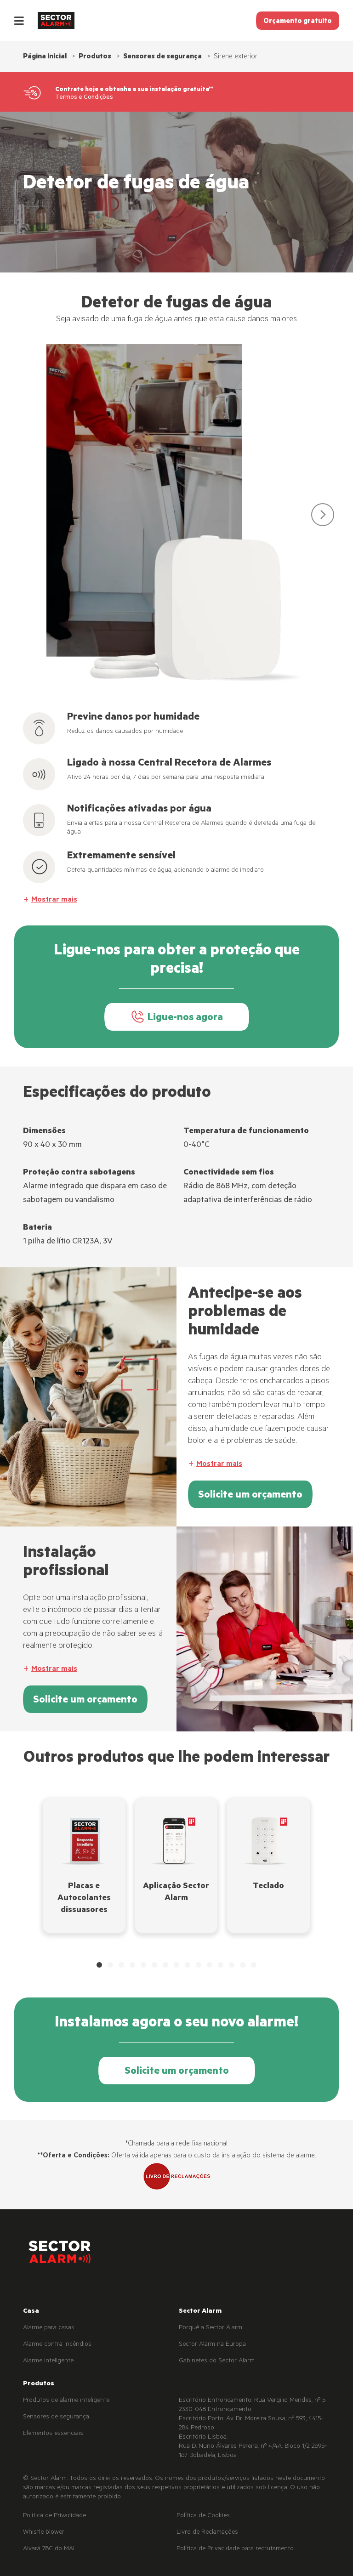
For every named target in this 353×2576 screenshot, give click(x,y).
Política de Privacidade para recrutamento (235, 2549)
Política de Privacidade (54, 2516)
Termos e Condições (84, 98)
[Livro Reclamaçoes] (176, 2177)
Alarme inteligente (48, 2361)
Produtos (95, 57)
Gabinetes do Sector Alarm (217, 2361)
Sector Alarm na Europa (212, 2345)
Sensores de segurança (162, 57)
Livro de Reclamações (207, 2533)
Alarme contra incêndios (57, 2345)
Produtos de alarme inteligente (66, 2401)
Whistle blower (44, 2533)
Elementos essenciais (53, 2434)
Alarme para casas (49, 2328)
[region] (176, 519)
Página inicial (45, 57)
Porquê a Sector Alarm (211, 2328)
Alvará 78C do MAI (49, 2549)
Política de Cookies (203, 2516)
